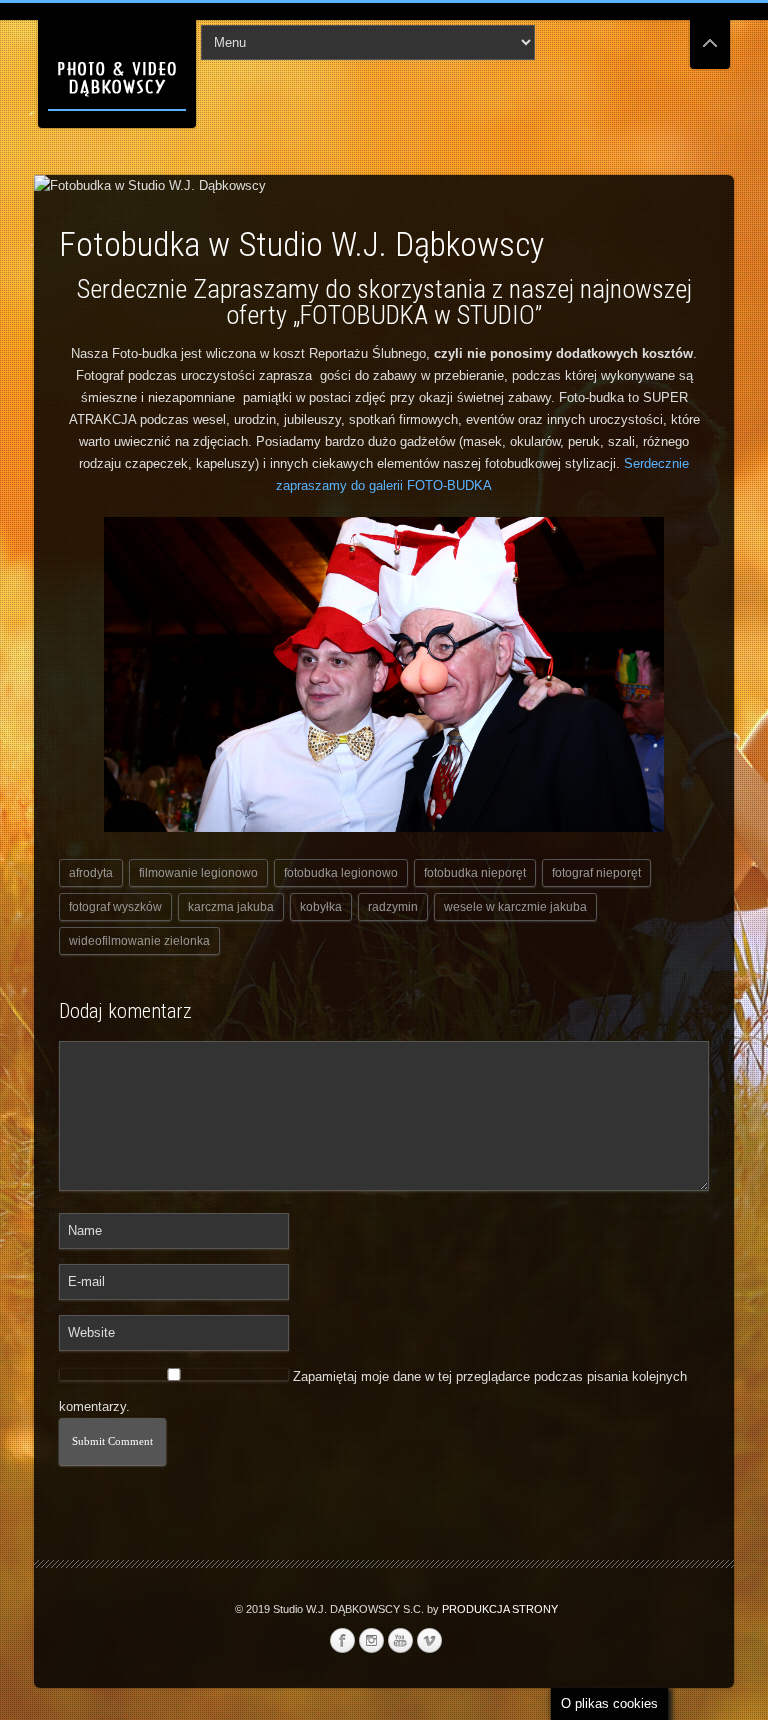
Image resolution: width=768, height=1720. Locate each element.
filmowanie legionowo (198, 873)
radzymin (393, 907)
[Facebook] (342, 1641)
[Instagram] (371, 1641)
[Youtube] (400, 1641)
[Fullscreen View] (710, 34)
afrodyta (91, 873)
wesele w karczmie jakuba (515, 907)
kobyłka (321, 907)
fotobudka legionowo (341, 873)
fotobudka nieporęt (475, 873)
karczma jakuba (231, 907)
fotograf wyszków (115, 907)
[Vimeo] (429, 1641)
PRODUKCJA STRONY (500, 1609)
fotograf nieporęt (596, 873)
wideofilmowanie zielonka (139, 941)
